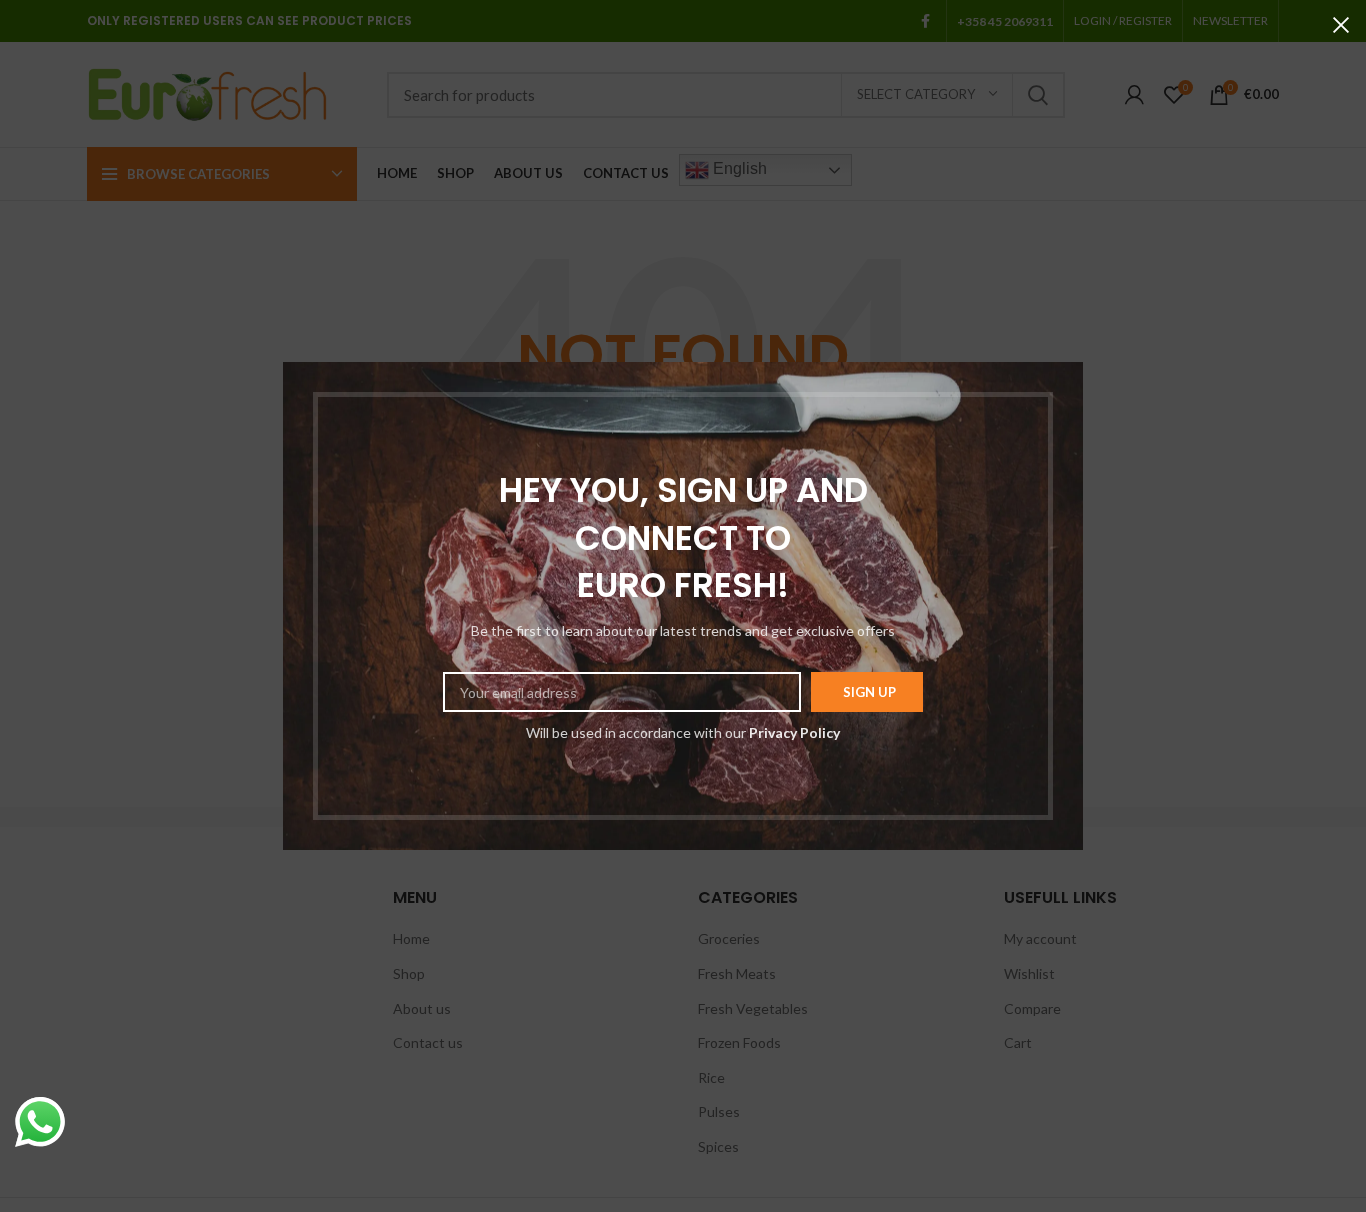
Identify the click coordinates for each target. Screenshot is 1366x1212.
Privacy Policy (794, 732)
